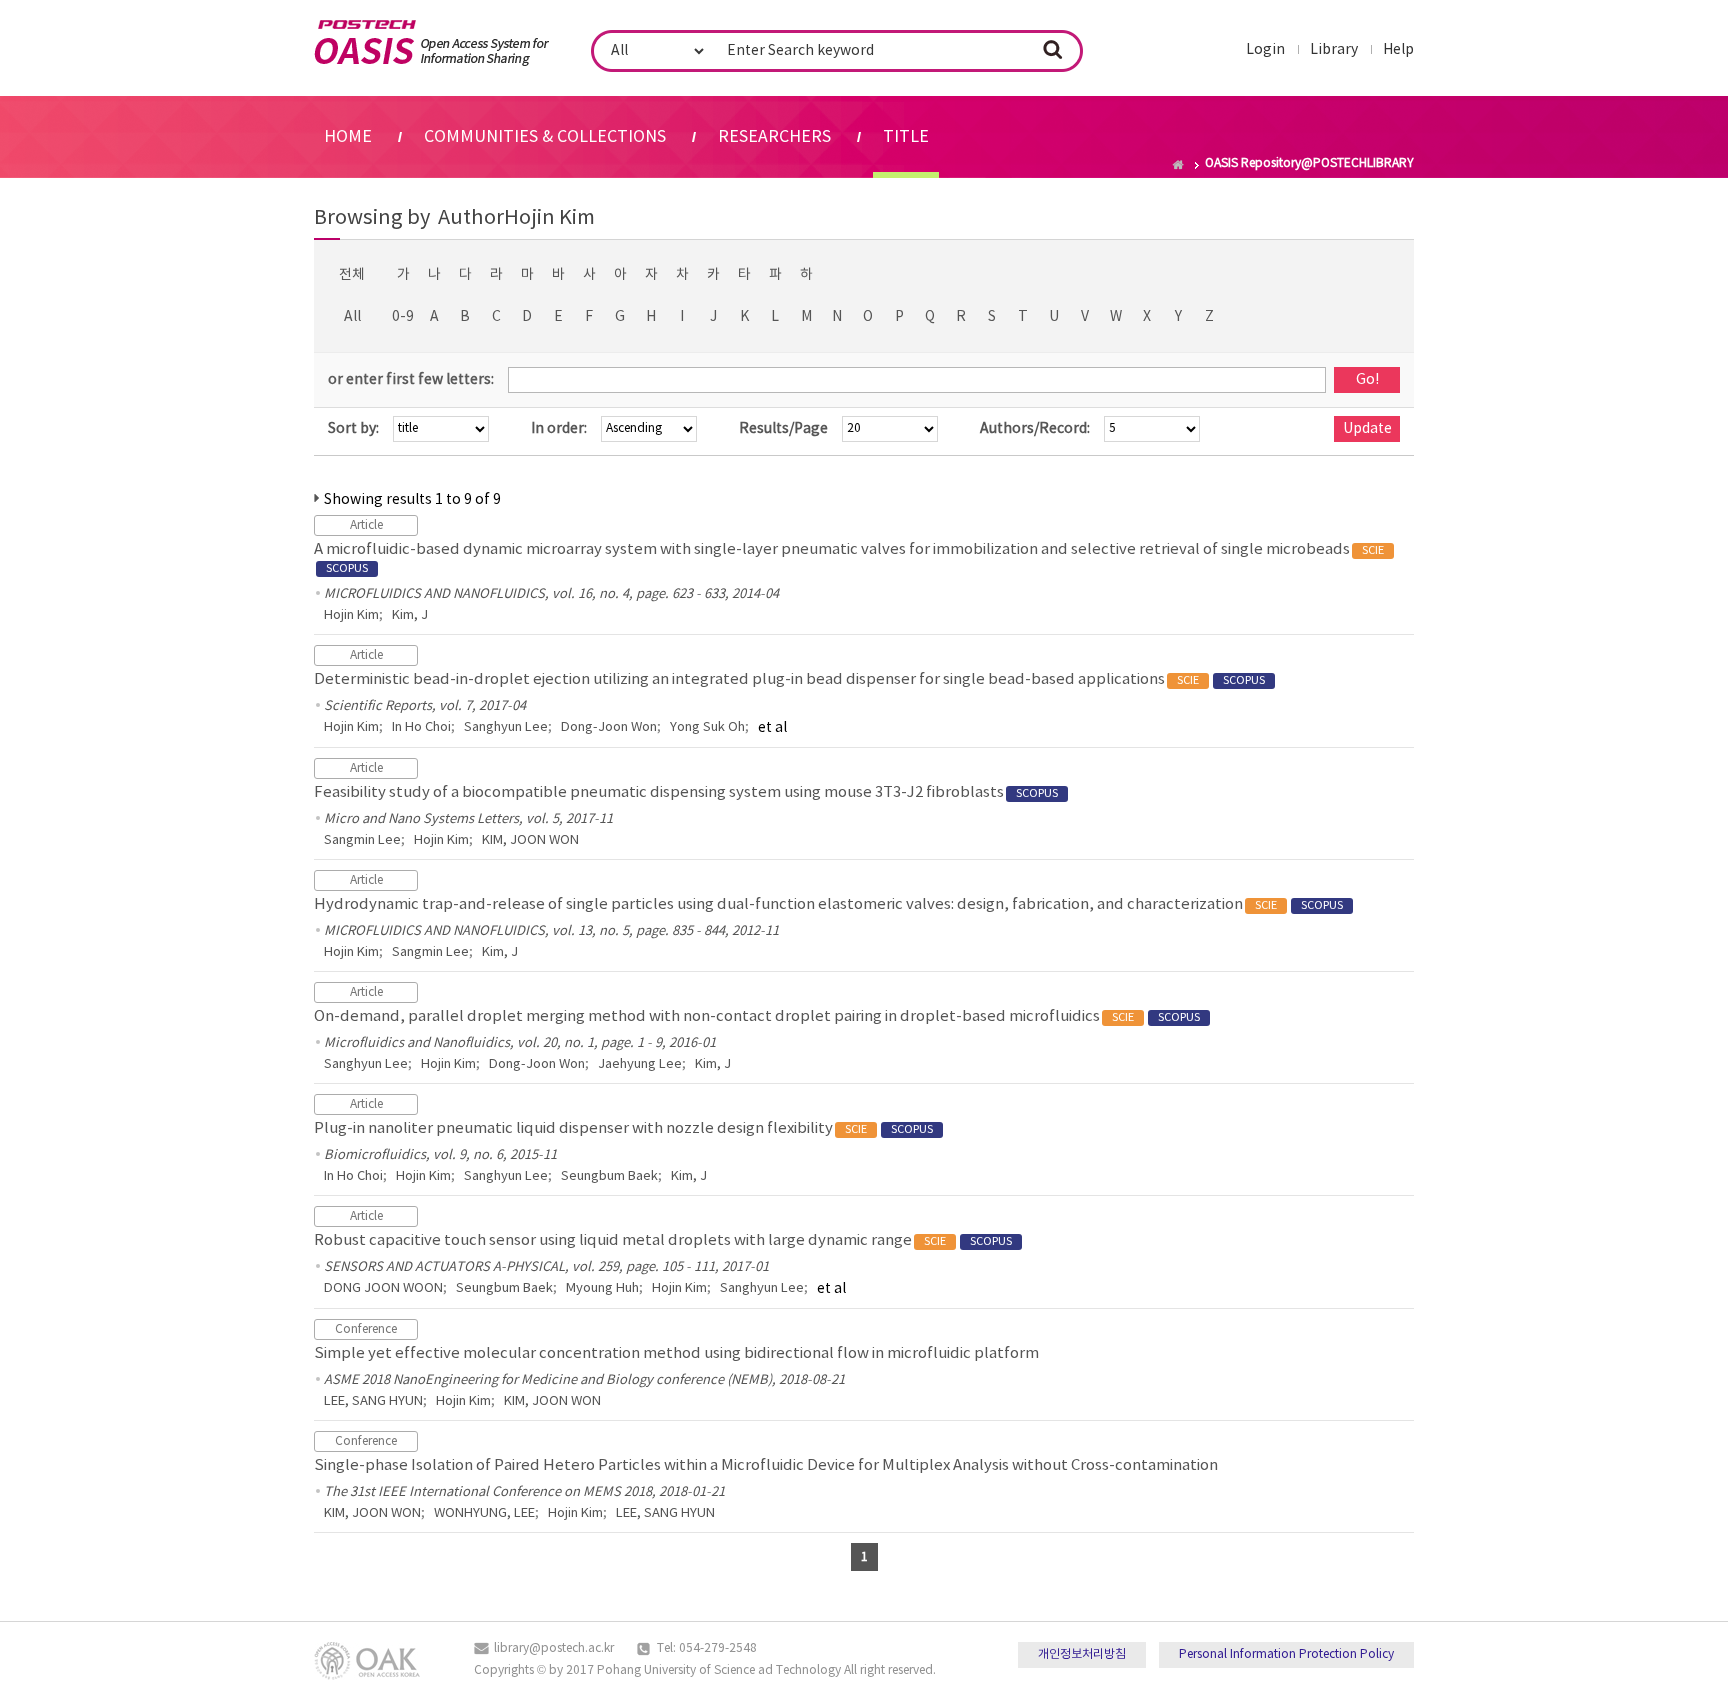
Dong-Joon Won (609, 727)
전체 (352, 275)
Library (1334, 50)
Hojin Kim (351, 615)
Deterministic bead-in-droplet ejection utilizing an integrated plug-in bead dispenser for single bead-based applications (789, 679)
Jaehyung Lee (640, 1064)
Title (906, 137)
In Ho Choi (421, 727)
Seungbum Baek (609, 1176)
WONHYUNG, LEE (484, 1513)
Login (1265, 50)
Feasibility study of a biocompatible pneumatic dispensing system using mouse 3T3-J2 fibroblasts (686, 792)
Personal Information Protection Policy (1286, 1654)
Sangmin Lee (362, 840)
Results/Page (783, 429)
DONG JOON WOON (383, 1288)
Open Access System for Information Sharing (431, 43)
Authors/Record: (1035, 429)
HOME (348, 137)
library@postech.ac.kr (554, 1648)
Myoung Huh (602, 1288)
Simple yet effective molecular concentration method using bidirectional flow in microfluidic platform (676, 1353)
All (352, 317)
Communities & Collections (545, 137)
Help (1398, 50)
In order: (559, 429)
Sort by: (353, 429)
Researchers (774, 137)
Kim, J (410, 615)
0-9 (403, 317)
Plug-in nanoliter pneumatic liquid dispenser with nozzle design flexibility (623, 1128)
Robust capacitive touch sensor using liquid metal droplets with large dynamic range (663, 1240)
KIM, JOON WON (530, 840)
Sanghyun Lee (506, 727)
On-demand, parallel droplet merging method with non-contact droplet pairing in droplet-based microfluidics (757, 1016)
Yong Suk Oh (707, 727)
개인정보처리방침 (1082, 1654)
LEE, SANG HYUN (373, 1401)
